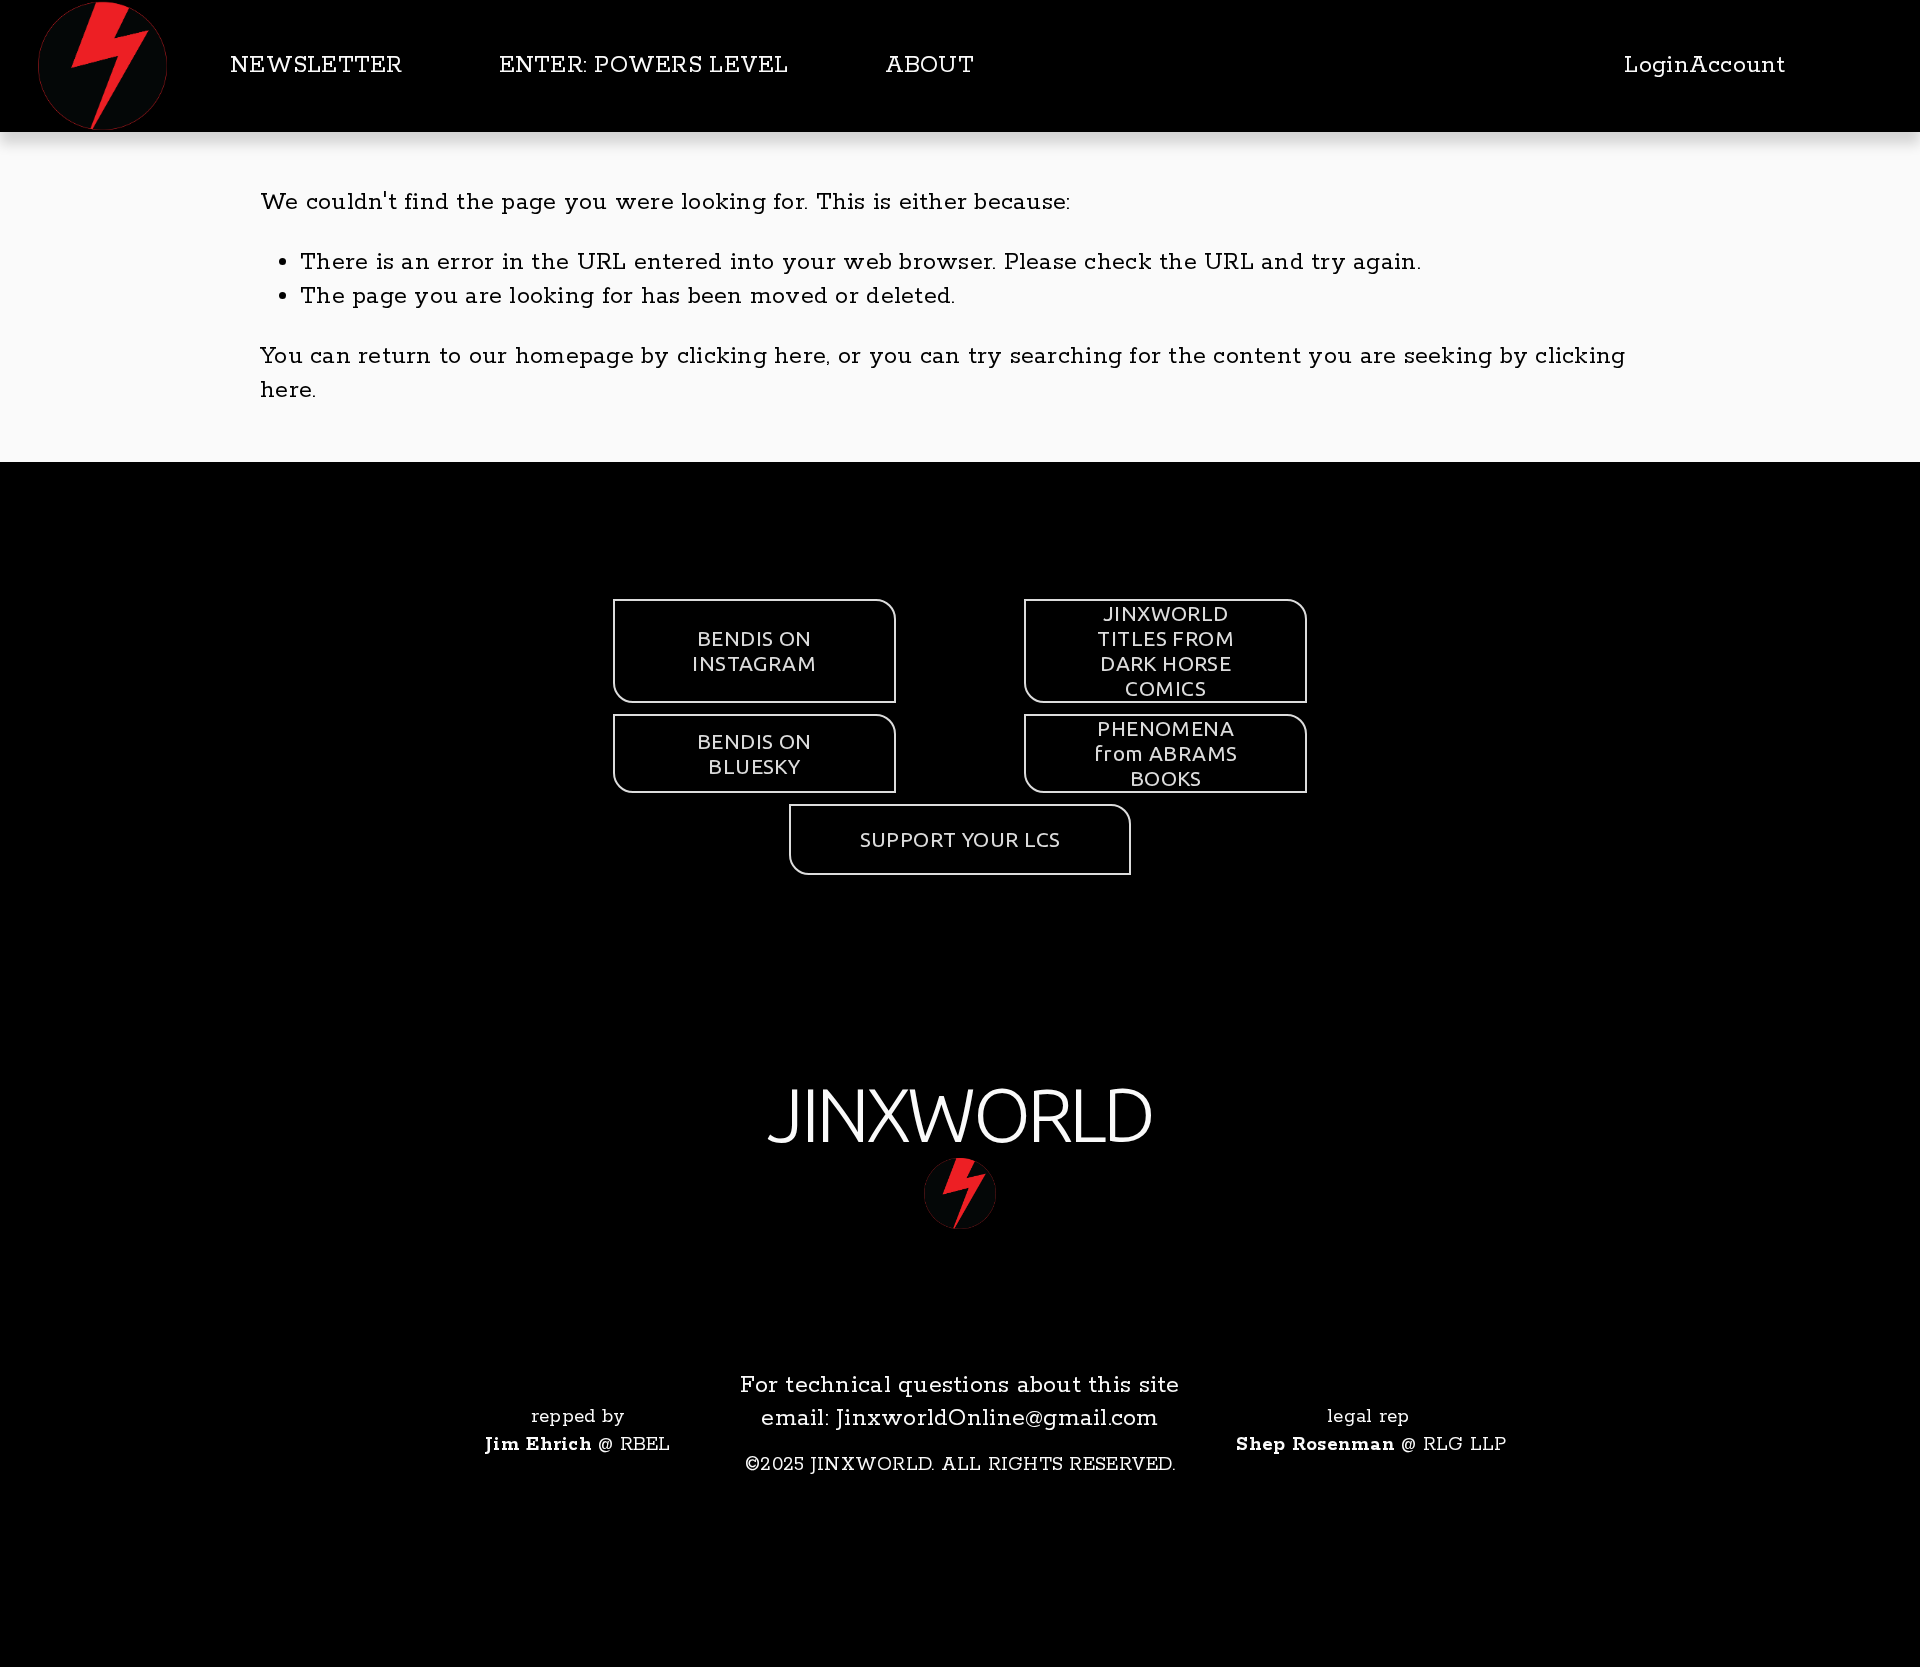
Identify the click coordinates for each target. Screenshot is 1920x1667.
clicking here (751, 356)
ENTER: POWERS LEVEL (644, 65)
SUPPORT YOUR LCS (960, 839)
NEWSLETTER (316, 65)
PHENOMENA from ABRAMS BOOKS (1166, 753)
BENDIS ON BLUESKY (754, 753)
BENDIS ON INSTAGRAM (754, 650)
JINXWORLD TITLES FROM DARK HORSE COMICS (1165, 650)
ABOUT (929, 65)
